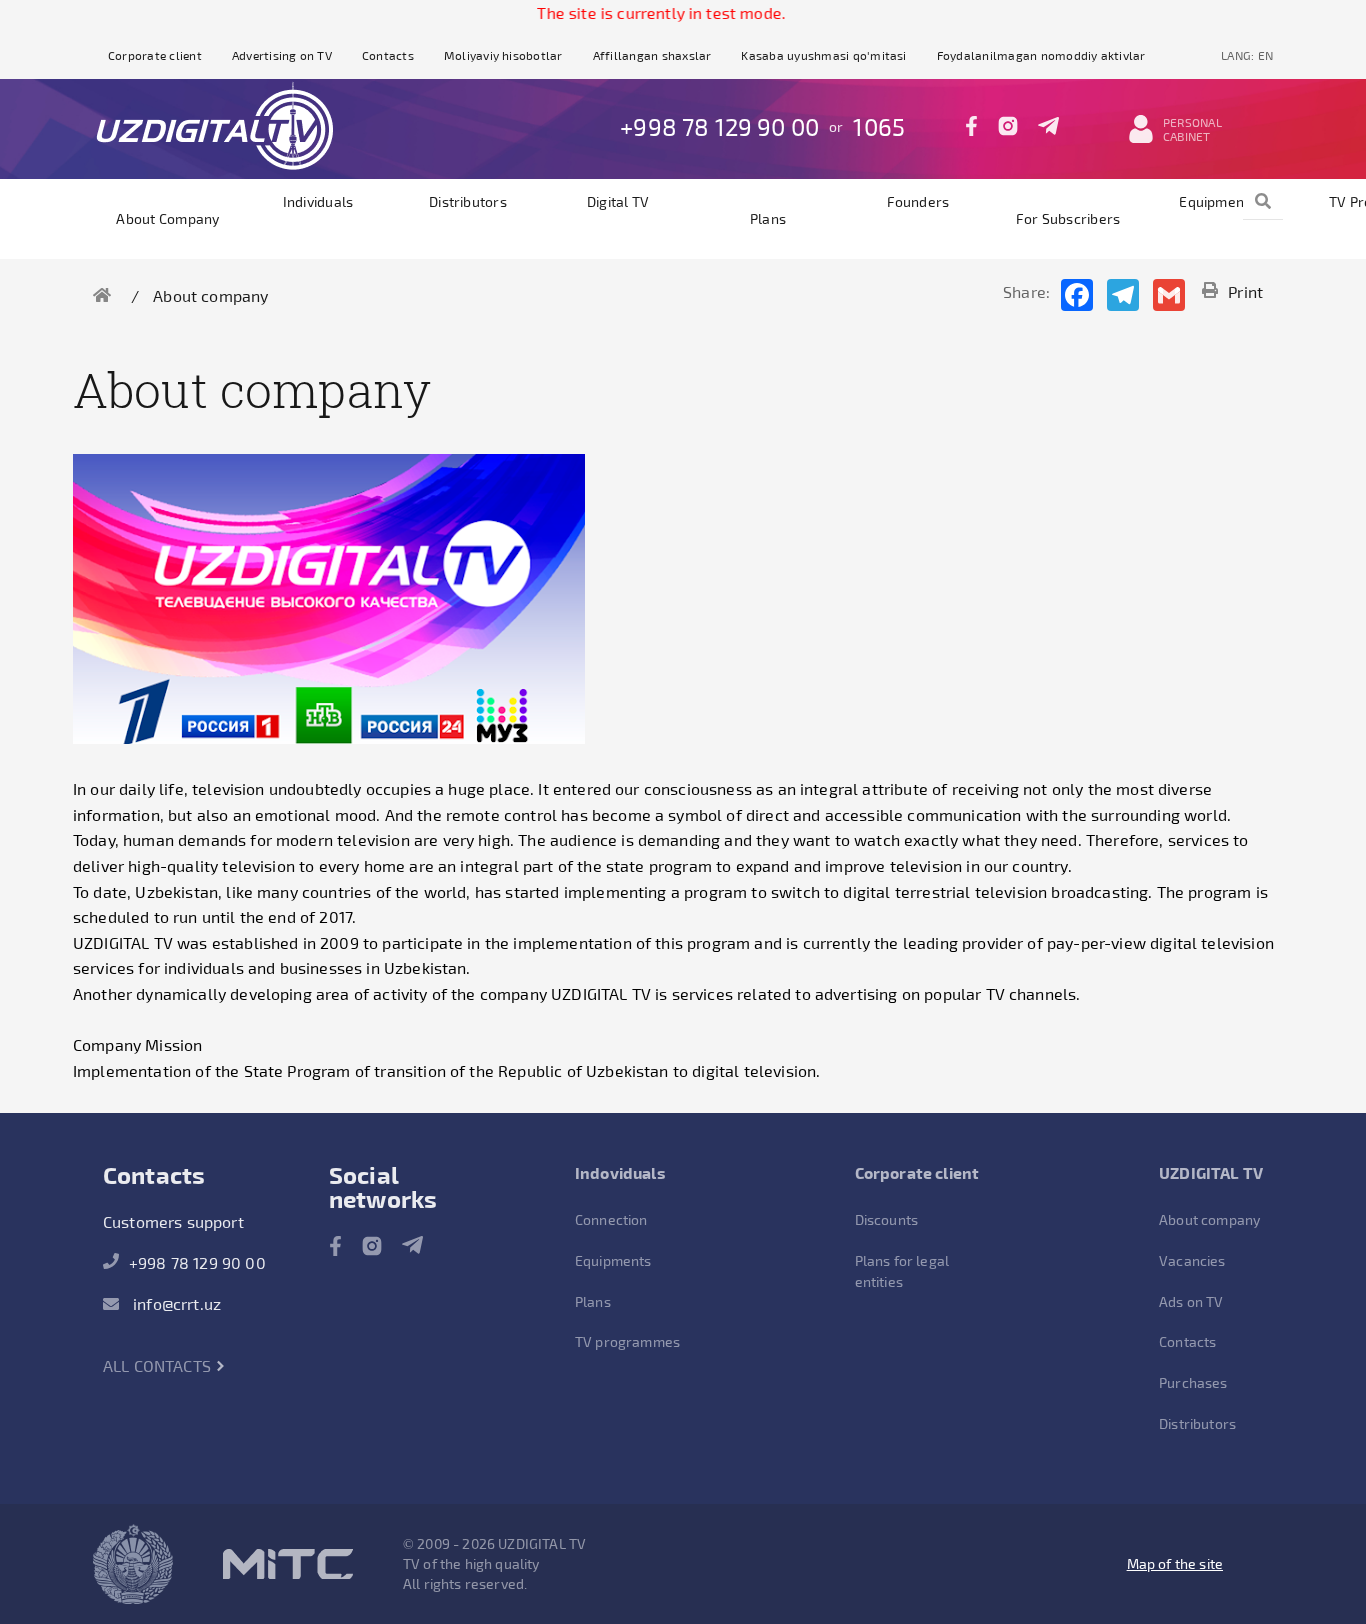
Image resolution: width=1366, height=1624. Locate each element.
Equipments (1217, 201)
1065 (879, 126)
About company (167, 218)
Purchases (1193, 1382)
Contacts (388, 55)
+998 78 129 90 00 (719, 126)
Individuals (318, 201)
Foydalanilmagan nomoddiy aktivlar (1041, 55)
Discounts (886, 1219)
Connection (611, 1219)
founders (918, 201)
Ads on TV (1191, 1301)
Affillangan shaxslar (652, 55)
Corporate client (155, 55)
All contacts (159, 1365)
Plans (768, 218)
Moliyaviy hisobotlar (503, 55)
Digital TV (618, 201)
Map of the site (1175, 1563)
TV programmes (627, 1341)
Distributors (468, 201)
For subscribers (1068, 218)
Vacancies (1192, 1260)
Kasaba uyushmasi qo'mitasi (823, 55)
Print (1245, 291)
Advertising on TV (282, 55)
